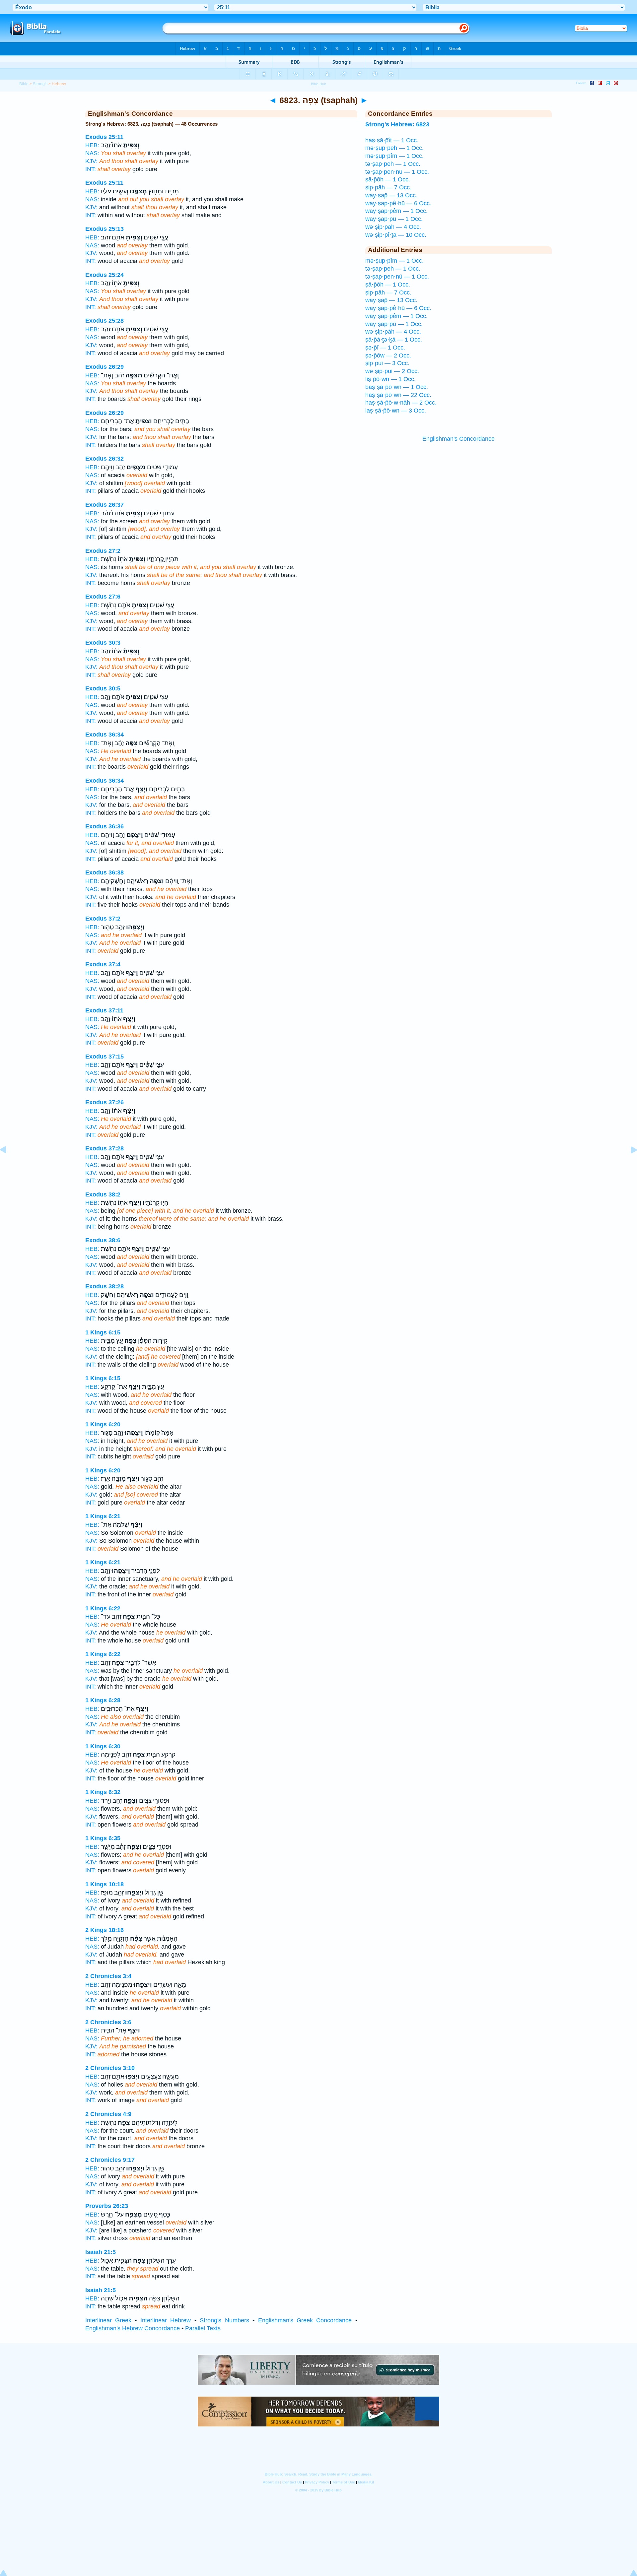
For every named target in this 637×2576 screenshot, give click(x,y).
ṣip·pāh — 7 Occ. (388, 187)
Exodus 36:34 (105, 735)
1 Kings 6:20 (103, 1424)
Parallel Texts (203, 2328)
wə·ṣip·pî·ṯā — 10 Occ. (396, 235)
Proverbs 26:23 (107, 2206)
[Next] (629, 1165)
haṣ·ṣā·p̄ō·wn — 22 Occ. (398, 395)
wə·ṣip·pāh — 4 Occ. (393, 227)
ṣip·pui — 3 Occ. (387, 363)
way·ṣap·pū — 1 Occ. (394, 219)
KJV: (91, 161)
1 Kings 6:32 (103, 1792)
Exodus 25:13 (105, 229)
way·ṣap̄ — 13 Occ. (391, 195)
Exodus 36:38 (105, 872)
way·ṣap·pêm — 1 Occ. (396, 211)
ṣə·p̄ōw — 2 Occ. (388, 355)
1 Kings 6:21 (103, 1516)
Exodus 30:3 (103, 643)
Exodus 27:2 (103, 551)
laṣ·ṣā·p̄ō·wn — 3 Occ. (396, 411)
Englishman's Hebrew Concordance (133, 2328)
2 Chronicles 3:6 (108, 2022)
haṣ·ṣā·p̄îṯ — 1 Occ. (392, 140)
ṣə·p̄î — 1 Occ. (385, 348)
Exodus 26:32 (105, 459)
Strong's (40, 84)
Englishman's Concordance (459, 439)
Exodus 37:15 (105, 1057)
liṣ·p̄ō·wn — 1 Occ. (390, 379)
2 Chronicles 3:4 (108, 1976)
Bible (24, 84)
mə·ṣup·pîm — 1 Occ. (394, 156)
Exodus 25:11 (104, 137)
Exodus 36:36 (105, 826)
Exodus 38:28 (105, 1286)
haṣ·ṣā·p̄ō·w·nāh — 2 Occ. (401, 403)
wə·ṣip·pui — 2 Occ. (392, 371)
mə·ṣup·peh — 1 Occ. (394, 148)
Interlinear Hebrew (166, 2320)
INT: (91, 169)
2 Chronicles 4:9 (108, 2114)
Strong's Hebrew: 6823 (397, 124)
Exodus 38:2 (103, 1194)
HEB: (92, 145)
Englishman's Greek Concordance (305, 2320)
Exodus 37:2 (103, 919)
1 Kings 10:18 (105, 1884)
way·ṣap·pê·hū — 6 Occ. (398, 203)
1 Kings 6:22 (103, 1608)
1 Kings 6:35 (103, 1838)
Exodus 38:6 (103, 1240)
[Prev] (8, 1165)
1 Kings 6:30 (103, 1746)
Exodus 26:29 (105, 367)
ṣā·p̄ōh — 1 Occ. (388, 179)
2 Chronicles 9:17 (110, 2160)
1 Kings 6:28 (103, 1700)
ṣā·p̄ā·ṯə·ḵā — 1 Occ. (394, 340)
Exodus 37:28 (105, 1148)
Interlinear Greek (108, 2320)
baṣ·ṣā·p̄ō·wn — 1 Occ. (397, 387)
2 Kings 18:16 (105, 1930)
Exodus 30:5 (103, 688)
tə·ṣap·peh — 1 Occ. (393, 164)
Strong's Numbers (224, 2320)
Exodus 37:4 (103, 964)
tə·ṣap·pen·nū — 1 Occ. (397, 172)
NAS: (92, 153)
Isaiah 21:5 (101, 2252)
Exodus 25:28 (105, 321)
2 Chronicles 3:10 (110, 2068)
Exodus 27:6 (103, 597)
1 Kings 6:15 (103, 1332)
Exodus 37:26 (105, 1102)
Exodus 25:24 (105, 275)
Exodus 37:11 (104, 1010)
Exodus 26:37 (105, 505)
